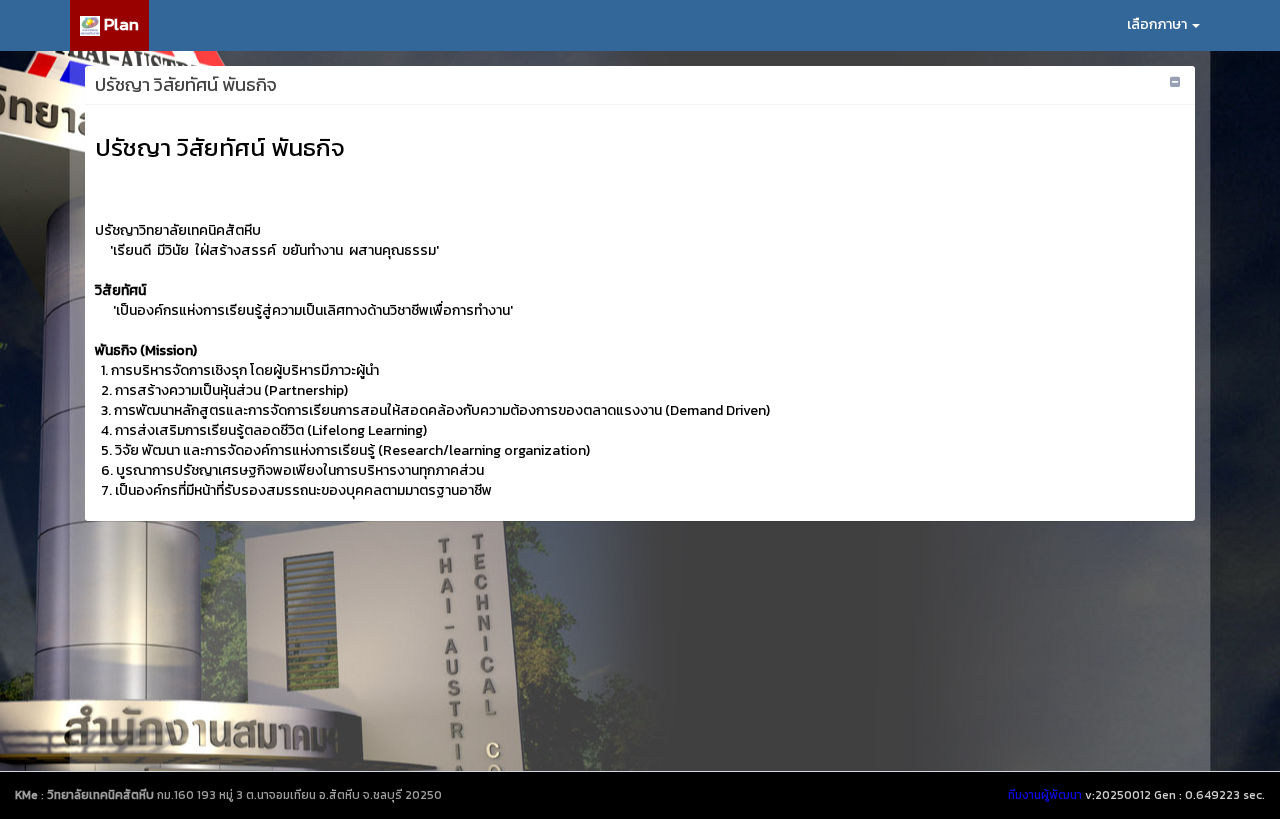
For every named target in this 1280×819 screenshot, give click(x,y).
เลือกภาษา (1158, 24)
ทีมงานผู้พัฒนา (1045, 795)
